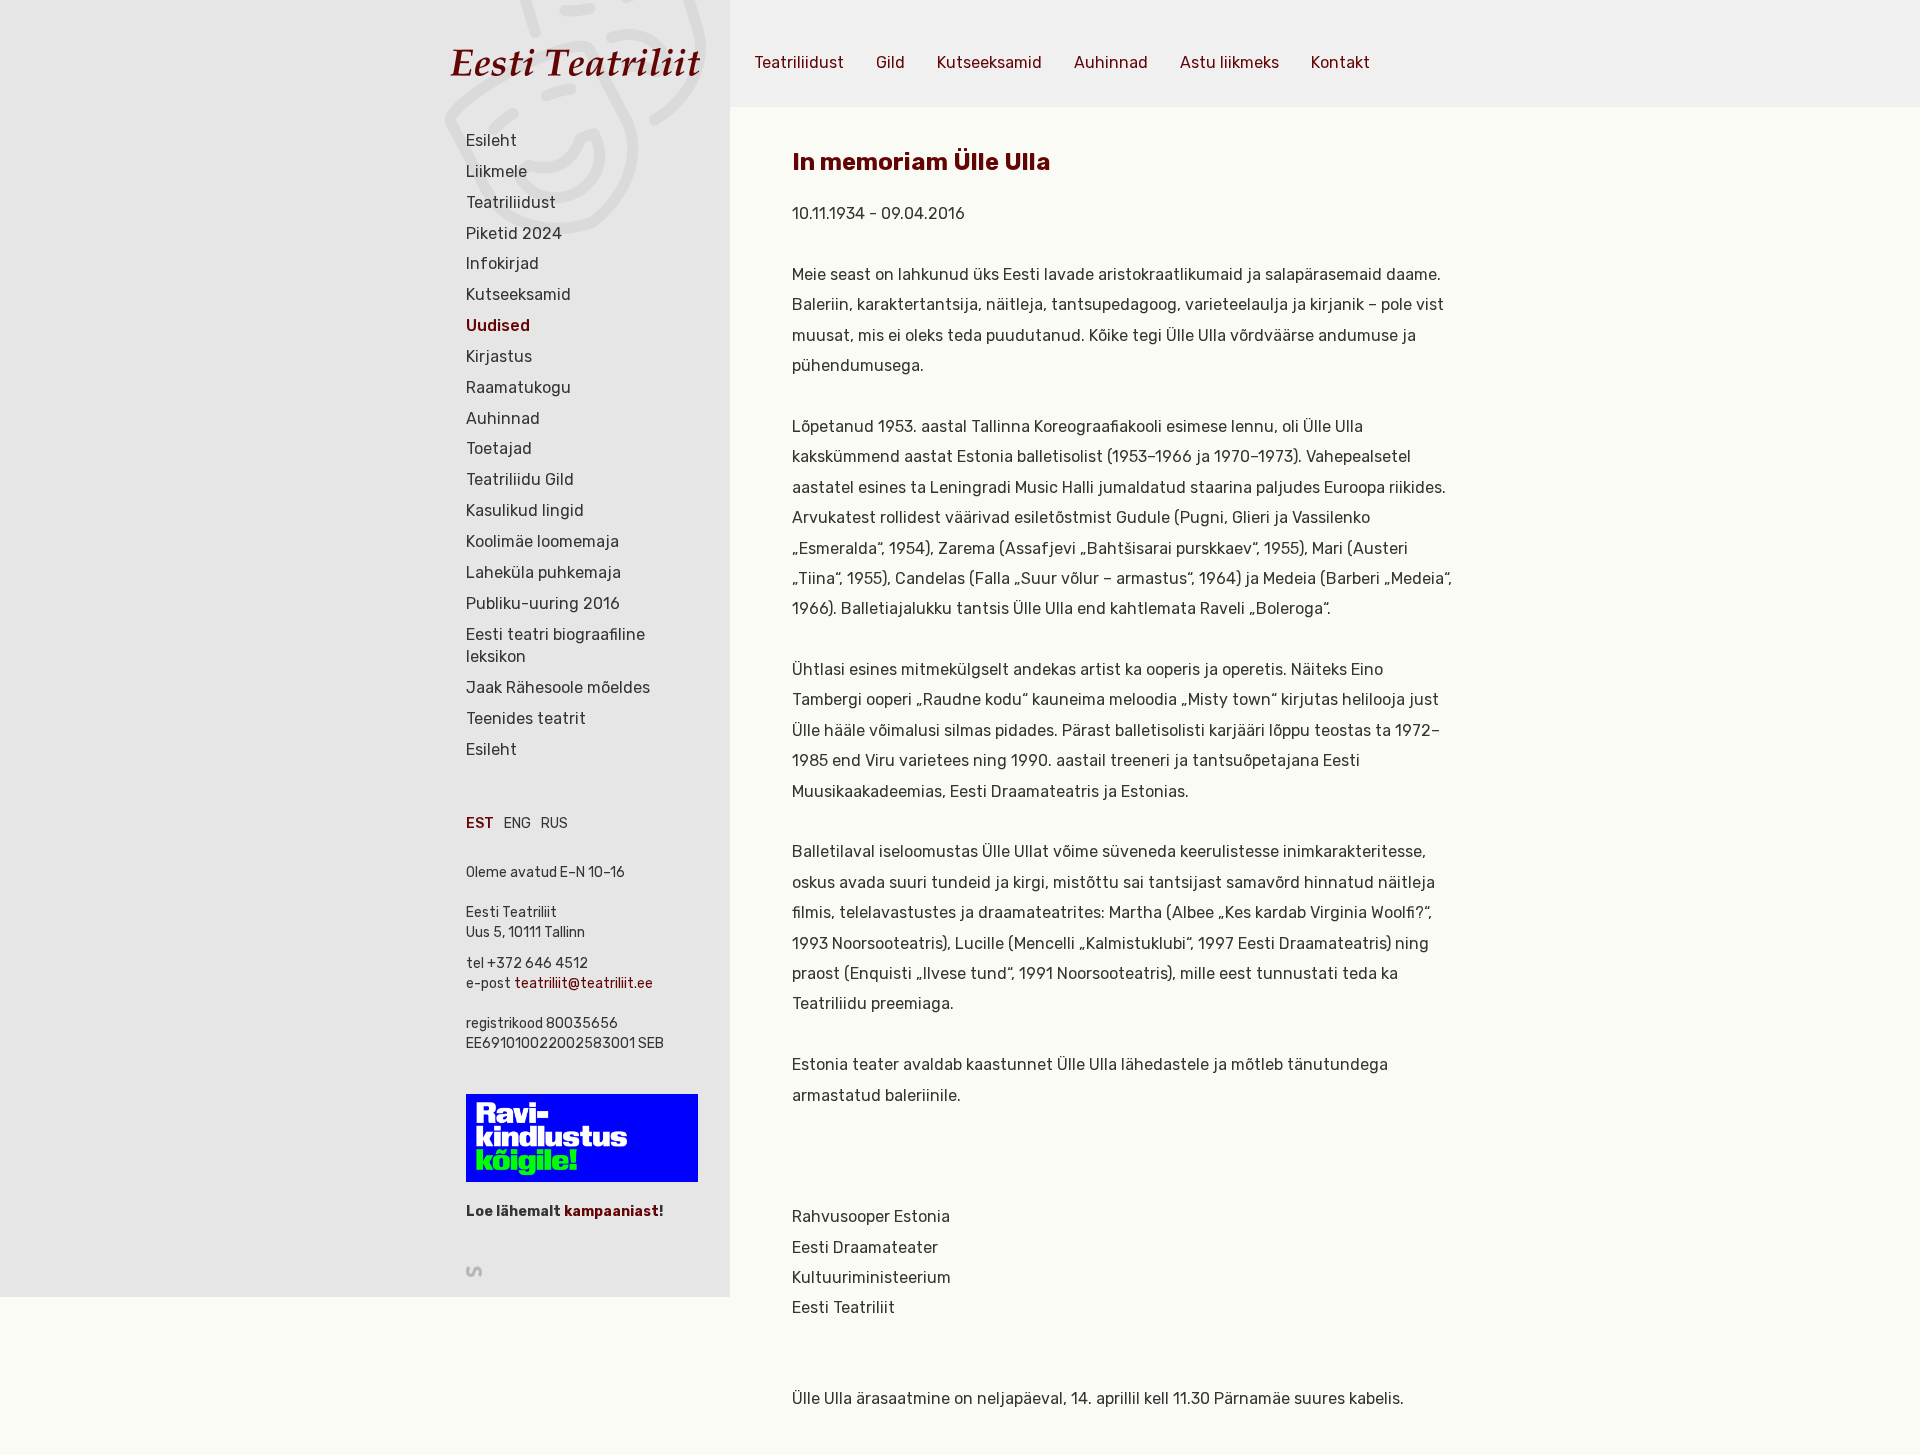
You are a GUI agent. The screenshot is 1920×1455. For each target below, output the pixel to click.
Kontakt (1340, 62)
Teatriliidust (511, 202)
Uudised (498, 325)
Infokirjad (502, 263)
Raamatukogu (518, 387)
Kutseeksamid (518, 294)
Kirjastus (499, 356)
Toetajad (499, 448)
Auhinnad (503, 418)
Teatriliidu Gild (520, 479)
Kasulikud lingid (525, 510)
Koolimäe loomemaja (542, 541)
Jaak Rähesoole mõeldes (558, 687)
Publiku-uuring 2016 (543, 603)
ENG (517, 823)
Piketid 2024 (514, 233)
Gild (890, 62)
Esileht (491, 140)
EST (480, 823)
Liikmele (496, 171)
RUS (554, 823)
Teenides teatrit (526, 718)
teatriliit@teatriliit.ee (583, 983)
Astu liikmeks (1229, 62)
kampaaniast (610, 1211)
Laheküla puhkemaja (543, 572)
